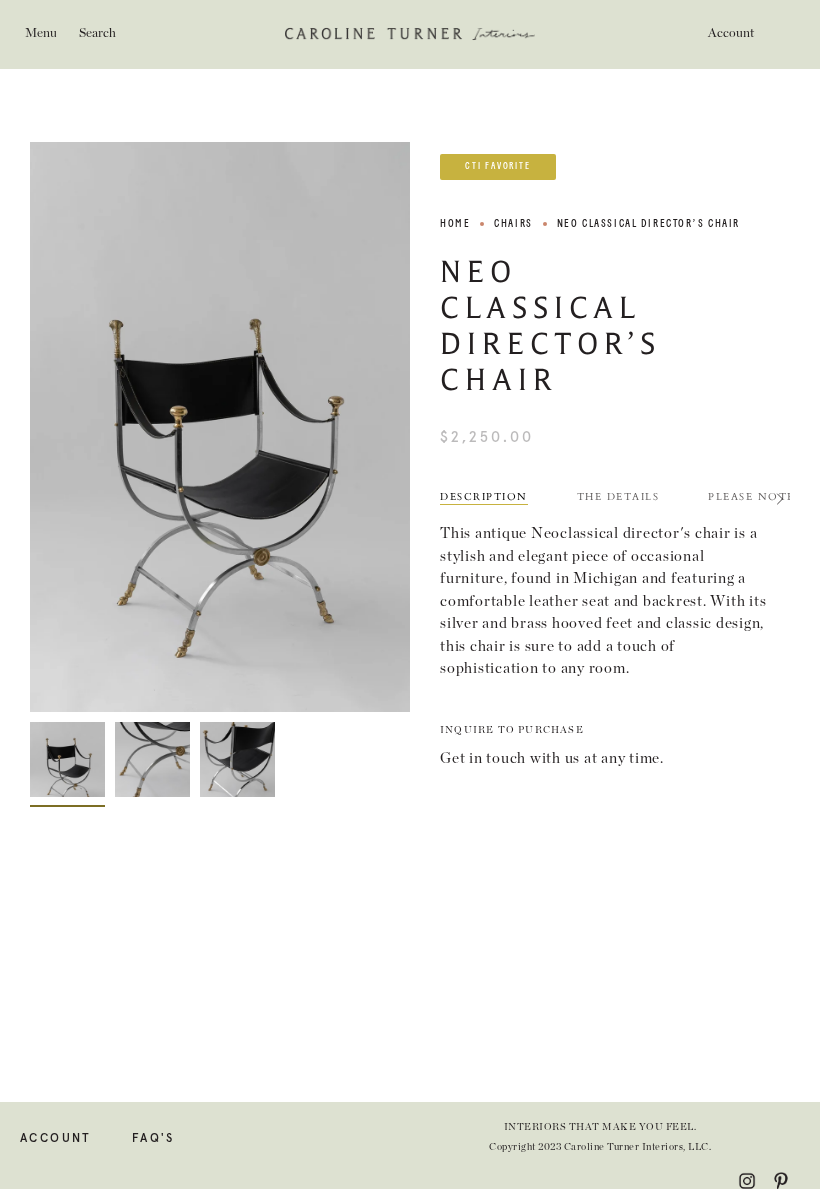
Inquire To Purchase (512, 730)
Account (56, 1139)
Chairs (513, 223)
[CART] (784, 34)
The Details (618, 497)
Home (455, 223)
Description (484, 497)
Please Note (751, 497)
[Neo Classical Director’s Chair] (67, 759)
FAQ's (153, 1139)
